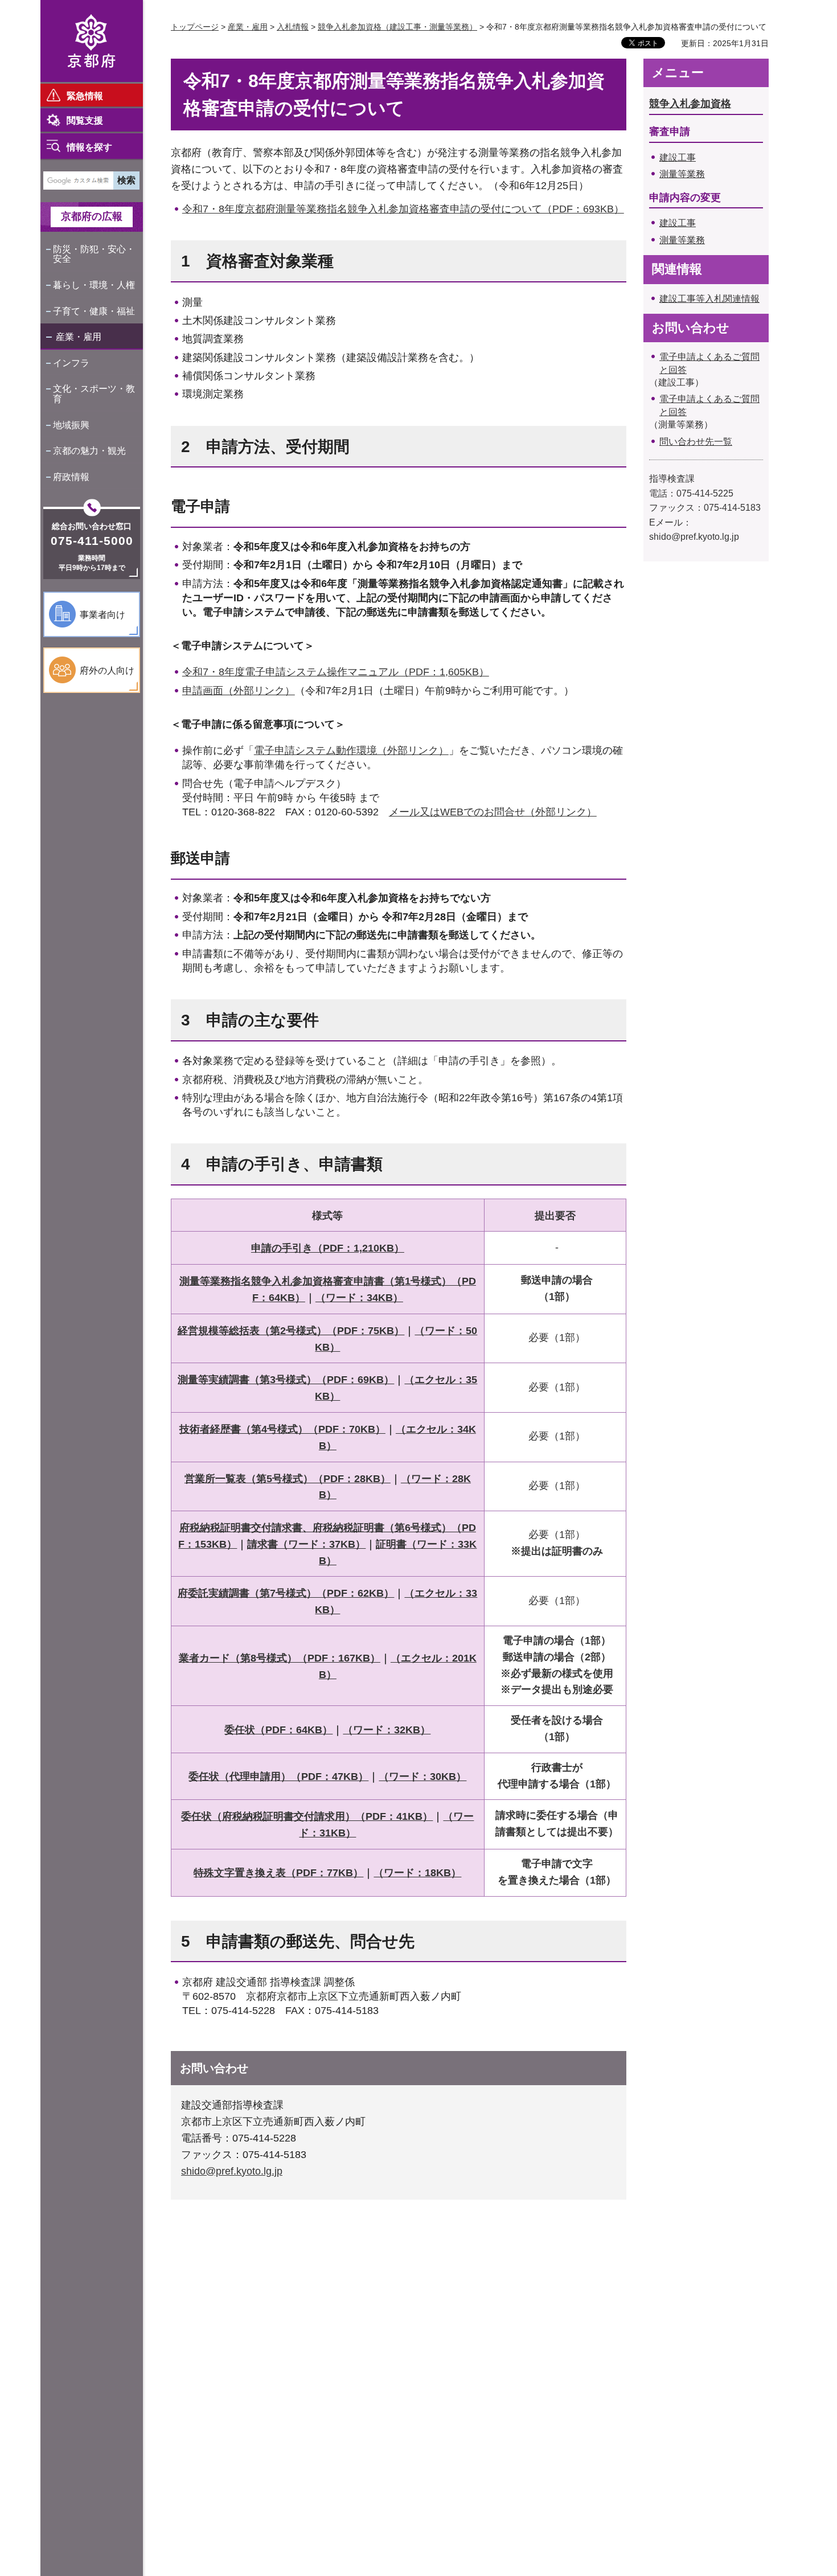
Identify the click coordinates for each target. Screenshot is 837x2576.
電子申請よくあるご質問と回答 (709, 363)
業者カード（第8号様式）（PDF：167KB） (280, 1658)
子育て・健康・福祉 (94, 311)
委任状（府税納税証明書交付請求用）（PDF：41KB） (307, 1816)
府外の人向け (107, 670)
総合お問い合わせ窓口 (92, 526)
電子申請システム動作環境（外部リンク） (351, 750)
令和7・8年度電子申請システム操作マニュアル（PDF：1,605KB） (336, 672)
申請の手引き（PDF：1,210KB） (328, 1248)
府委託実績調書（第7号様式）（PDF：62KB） (286, 1593)
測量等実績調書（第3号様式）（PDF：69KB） (286, 1380)
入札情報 (293, 27)
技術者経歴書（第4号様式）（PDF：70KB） (282, 1429)
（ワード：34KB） (359, 1298)
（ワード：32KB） (387, 1730)
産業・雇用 (79, 337)
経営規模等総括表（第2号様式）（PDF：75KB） (291, 1331)
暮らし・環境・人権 (94, 285)
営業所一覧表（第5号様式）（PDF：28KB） (288, 1479)
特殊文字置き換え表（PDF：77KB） (278, 1873)
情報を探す (89, 147)
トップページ (195, 27)
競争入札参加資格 (690, 104)
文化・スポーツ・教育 (94, 394)
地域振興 (71, 425)
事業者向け (102, 615)
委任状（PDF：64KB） (278, 1730)
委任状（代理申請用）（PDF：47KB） (278, 1777)
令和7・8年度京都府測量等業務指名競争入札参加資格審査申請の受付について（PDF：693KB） (403, 209)
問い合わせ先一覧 (696, 442)
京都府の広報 (92, 216)
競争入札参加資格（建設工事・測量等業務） (397, 27)
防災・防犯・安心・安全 (94, 254)
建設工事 (678, 157)
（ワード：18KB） (417, 1873)
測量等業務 (682, 174)
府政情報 (71, 477)
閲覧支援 (85, 120)
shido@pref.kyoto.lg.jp (232, 2171)
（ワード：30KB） (422, 1777)
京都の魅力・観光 (89, 451)
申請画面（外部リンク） (239, 691)
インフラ (71, 363)
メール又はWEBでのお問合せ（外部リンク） (493, 812)
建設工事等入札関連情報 (709, 299)
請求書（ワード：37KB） (306, 1544)
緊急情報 (85, 96)
